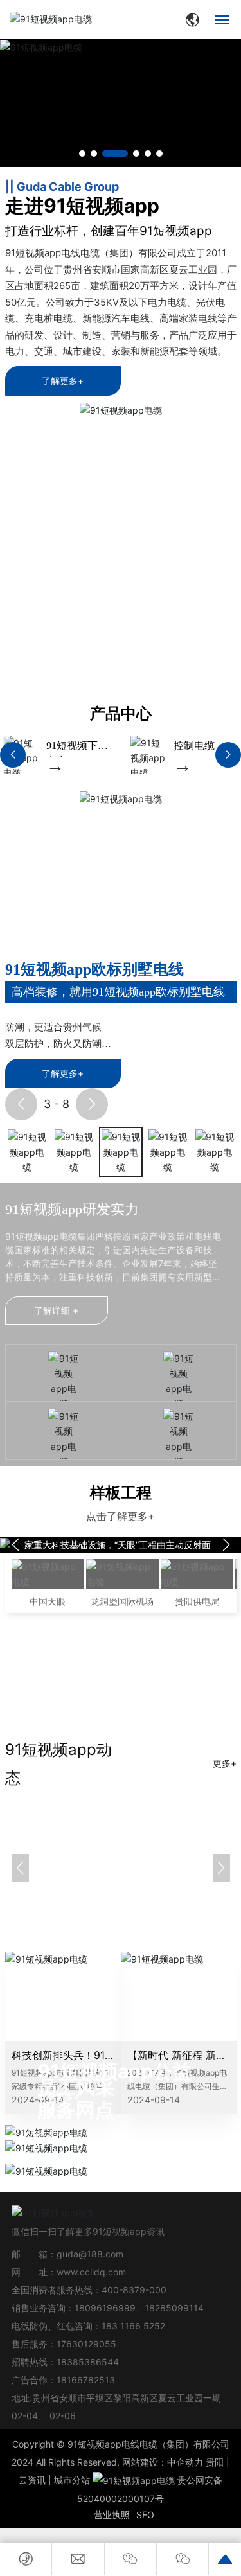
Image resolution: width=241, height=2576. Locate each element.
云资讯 (32, 2480)
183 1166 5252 (133, 2326)
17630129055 (86, 2344)
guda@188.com (90, 2254)
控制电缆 (153, 745)
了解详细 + (56, 1310)
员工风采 (76, 2087)
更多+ (225, 1763)
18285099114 (174, 2308)
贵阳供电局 (197, 1601)
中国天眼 (48, 1601)
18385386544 (88, 2362)
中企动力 (185, 2462)
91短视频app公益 (114, 2071)
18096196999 (105, 2308)
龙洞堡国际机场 (122, 1601)
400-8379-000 (134, 2290)
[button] (82, 154)
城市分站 (72, 2480)
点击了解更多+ (121, 1516)
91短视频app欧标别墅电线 (94, 969)
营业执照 (112, 2515)
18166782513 (87, 2380)
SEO (145, 2515)
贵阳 (215, 2462)
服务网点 (76, 2110)
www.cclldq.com (91, 2272)
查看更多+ (58, 2136)
